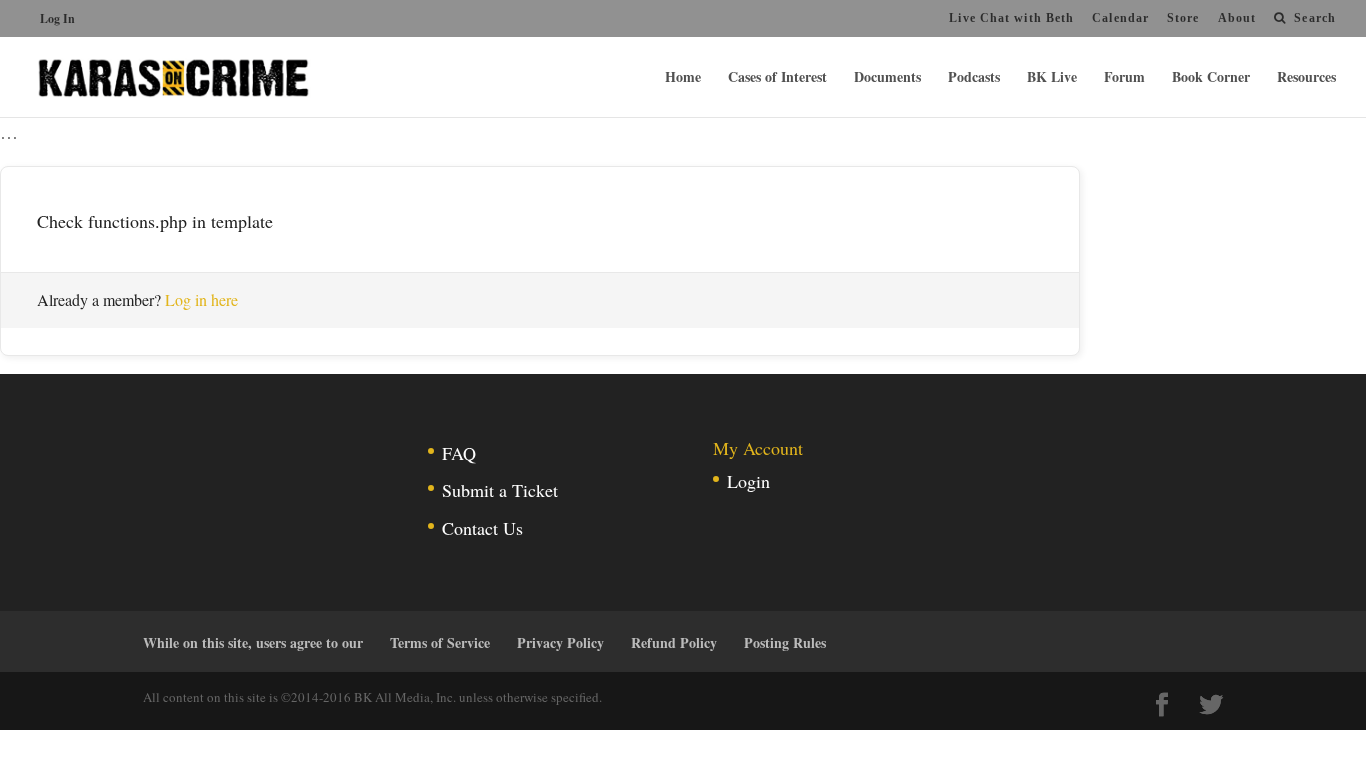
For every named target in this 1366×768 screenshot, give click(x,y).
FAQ (459, 453)
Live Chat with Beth (1011, 18)
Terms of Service (440, 642)
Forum (1124, 78)
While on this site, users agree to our (253, 642)
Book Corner (1211, 78)
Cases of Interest (777, 78)
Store (1183, 18)
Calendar (1120, 18)
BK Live (1052, 78)
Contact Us (482, 528)
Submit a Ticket (500, 490)
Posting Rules (785, 642)
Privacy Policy (560, 642)
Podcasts (974, 78)
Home (683, 78)
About (1237, 18)
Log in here (201, 299)
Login (748, 481)
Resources (1306, 78)
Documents (887, 78)
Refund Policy (674, 642)
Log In (57, 18)
